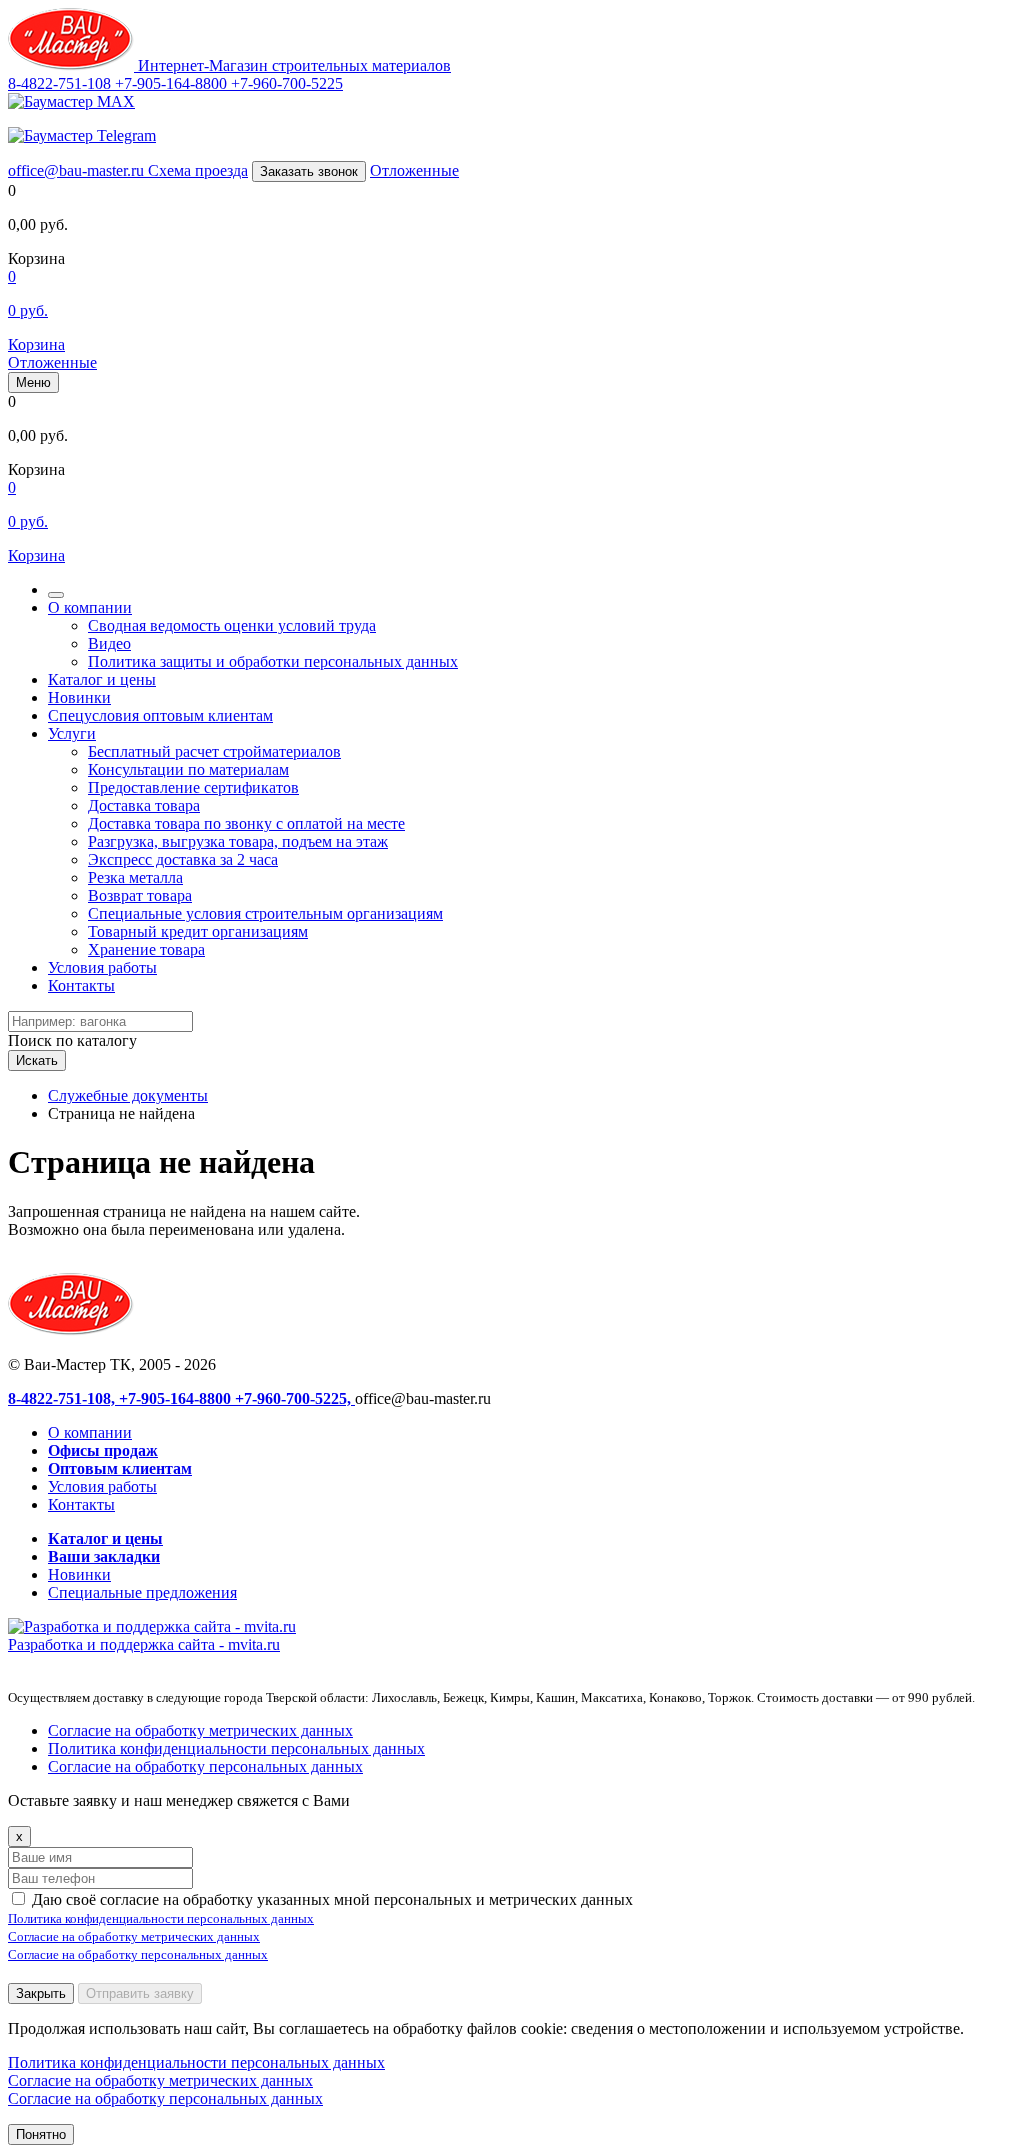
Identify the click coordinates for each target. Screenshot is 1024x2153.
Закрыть (41, 1993)
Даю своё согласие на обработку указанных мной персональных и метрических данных (332, 1899)
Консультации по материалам (188, 769)
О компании (90, 607)
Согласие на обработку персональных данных (205, 1766)
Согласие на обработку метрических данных (200, 1730)
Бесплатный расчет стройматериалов (214, 751)
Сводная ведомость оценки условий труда (232, 625)
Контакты (81, 985)
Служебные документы (128, 1095)
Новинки (79, 697)
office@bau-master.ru (78, 170)
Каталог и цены (102, 679)
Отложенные (414, 170)
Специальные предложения (142, 1592)
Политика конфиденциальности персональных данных (236, 1748)
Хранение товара (146, 949)
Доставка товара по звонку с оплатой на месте (246, 823)
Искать (37, 1060)
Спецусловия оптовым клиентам (160, 715)
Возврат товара (140, 895)
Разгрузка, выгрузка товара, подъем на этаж (238, 841)
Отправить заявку (140, 1993)
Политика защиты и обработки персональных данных (273, 661)
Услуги (72, 733)
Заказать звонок (309, 171)
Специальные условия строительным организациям (265, 913)
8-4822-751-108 (61, 83)
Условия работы (102, 967)
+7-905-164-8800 (173, 83)
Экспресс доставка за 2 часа (183, 859)
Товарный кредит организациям (198, 931)
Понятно (41, 2134)
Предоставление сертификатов (193, 787)
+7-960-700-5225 (287, 83)
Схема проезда (198, 170)
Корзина (36, 344)
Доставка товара (144, 805)
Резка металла (135, 877)
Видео (109, 643)
